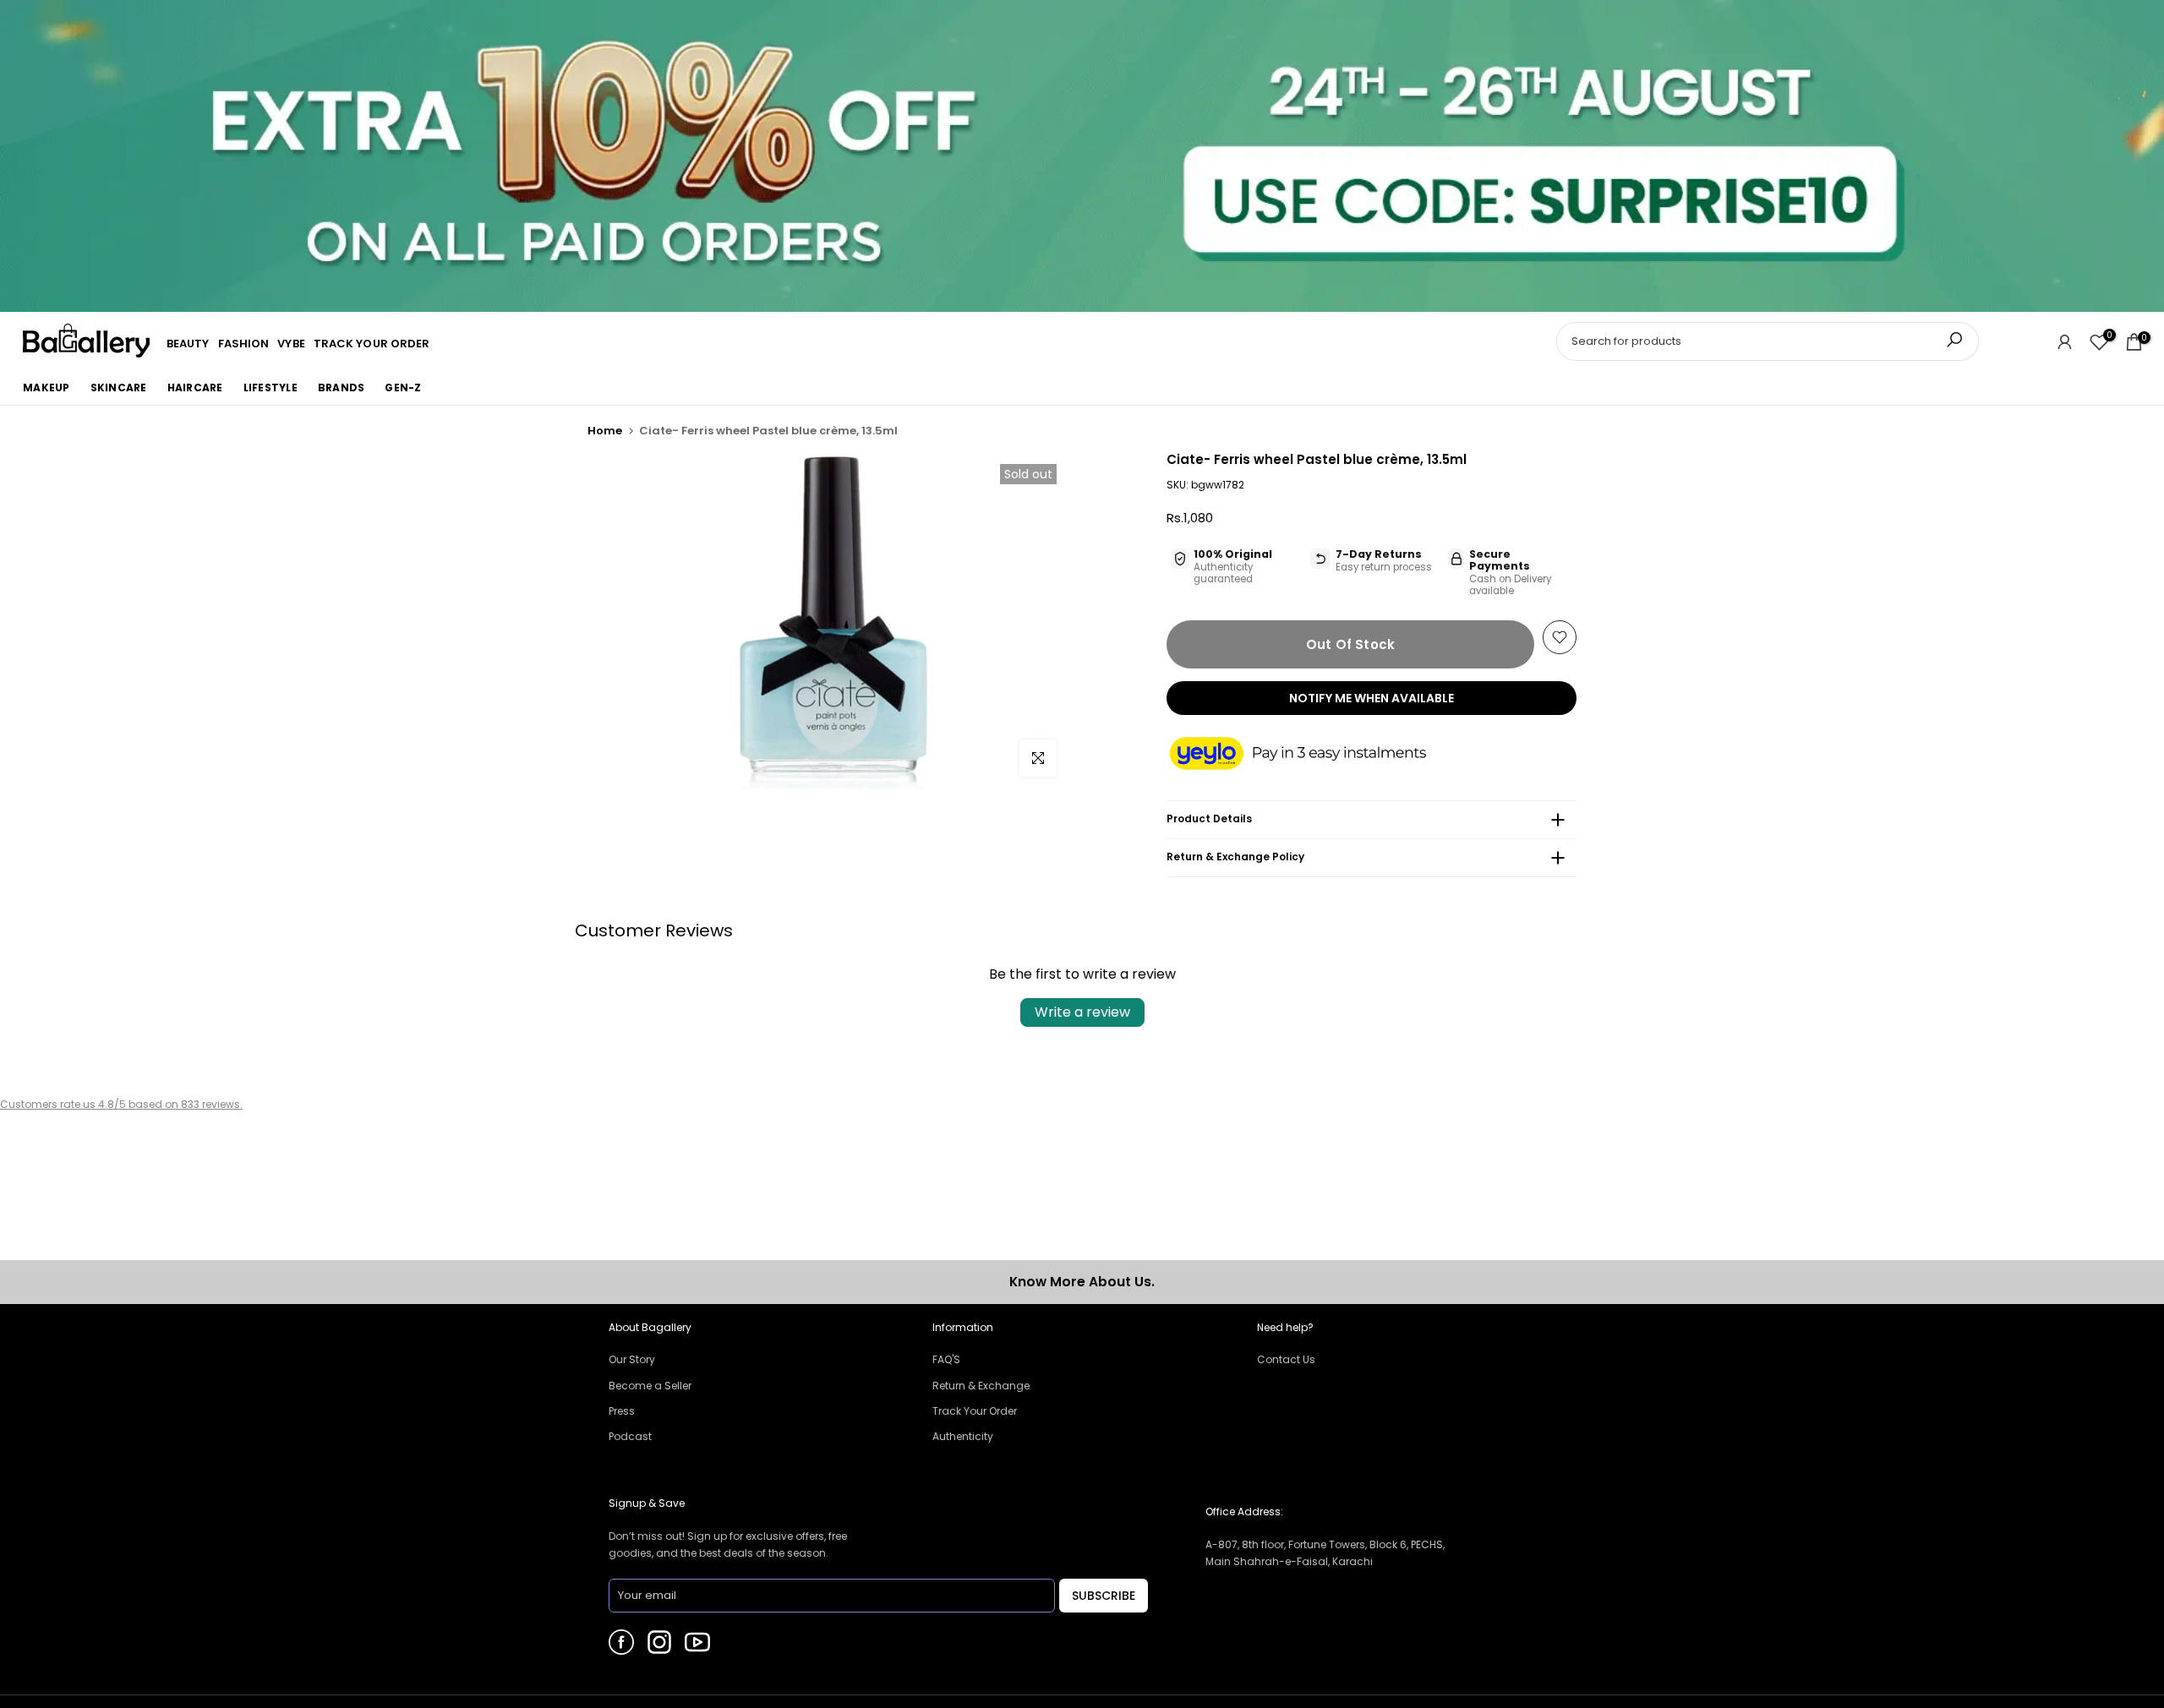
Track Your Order (975, 1411)
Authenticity (963, 1436)
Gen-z (403, 387)
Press (622, 1411)
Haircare (195, 387)
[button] (1314, 755)
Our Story (632, 1359)
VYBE (291, 344)
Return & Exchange (981, 1386)
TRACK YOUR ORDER (372, 344)
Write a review (1082, 1012)
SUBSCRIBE (1104, 1596)
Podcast (630, 1436)
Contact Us (1286, 1359)
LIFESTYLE (270, 387)
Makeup (46, 387)
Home (605, 431)
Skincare (119, 387)
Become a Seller (650, 1386)
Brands (342, 387)
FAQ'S (946, 1359)
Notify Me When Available (1372, 698)
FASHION (244, 344)
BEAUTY (188, 344)
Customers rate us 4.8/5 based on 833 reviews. (121, 1104)
